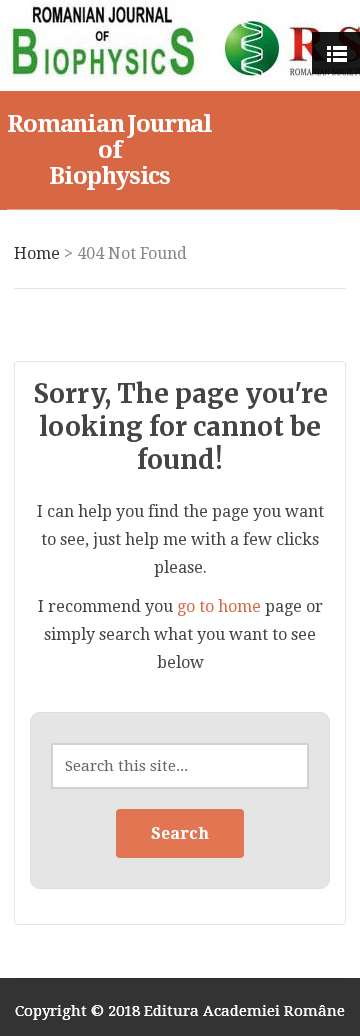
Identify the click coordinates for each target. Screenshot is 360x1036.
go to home (219, 606)
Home (37, 253)
